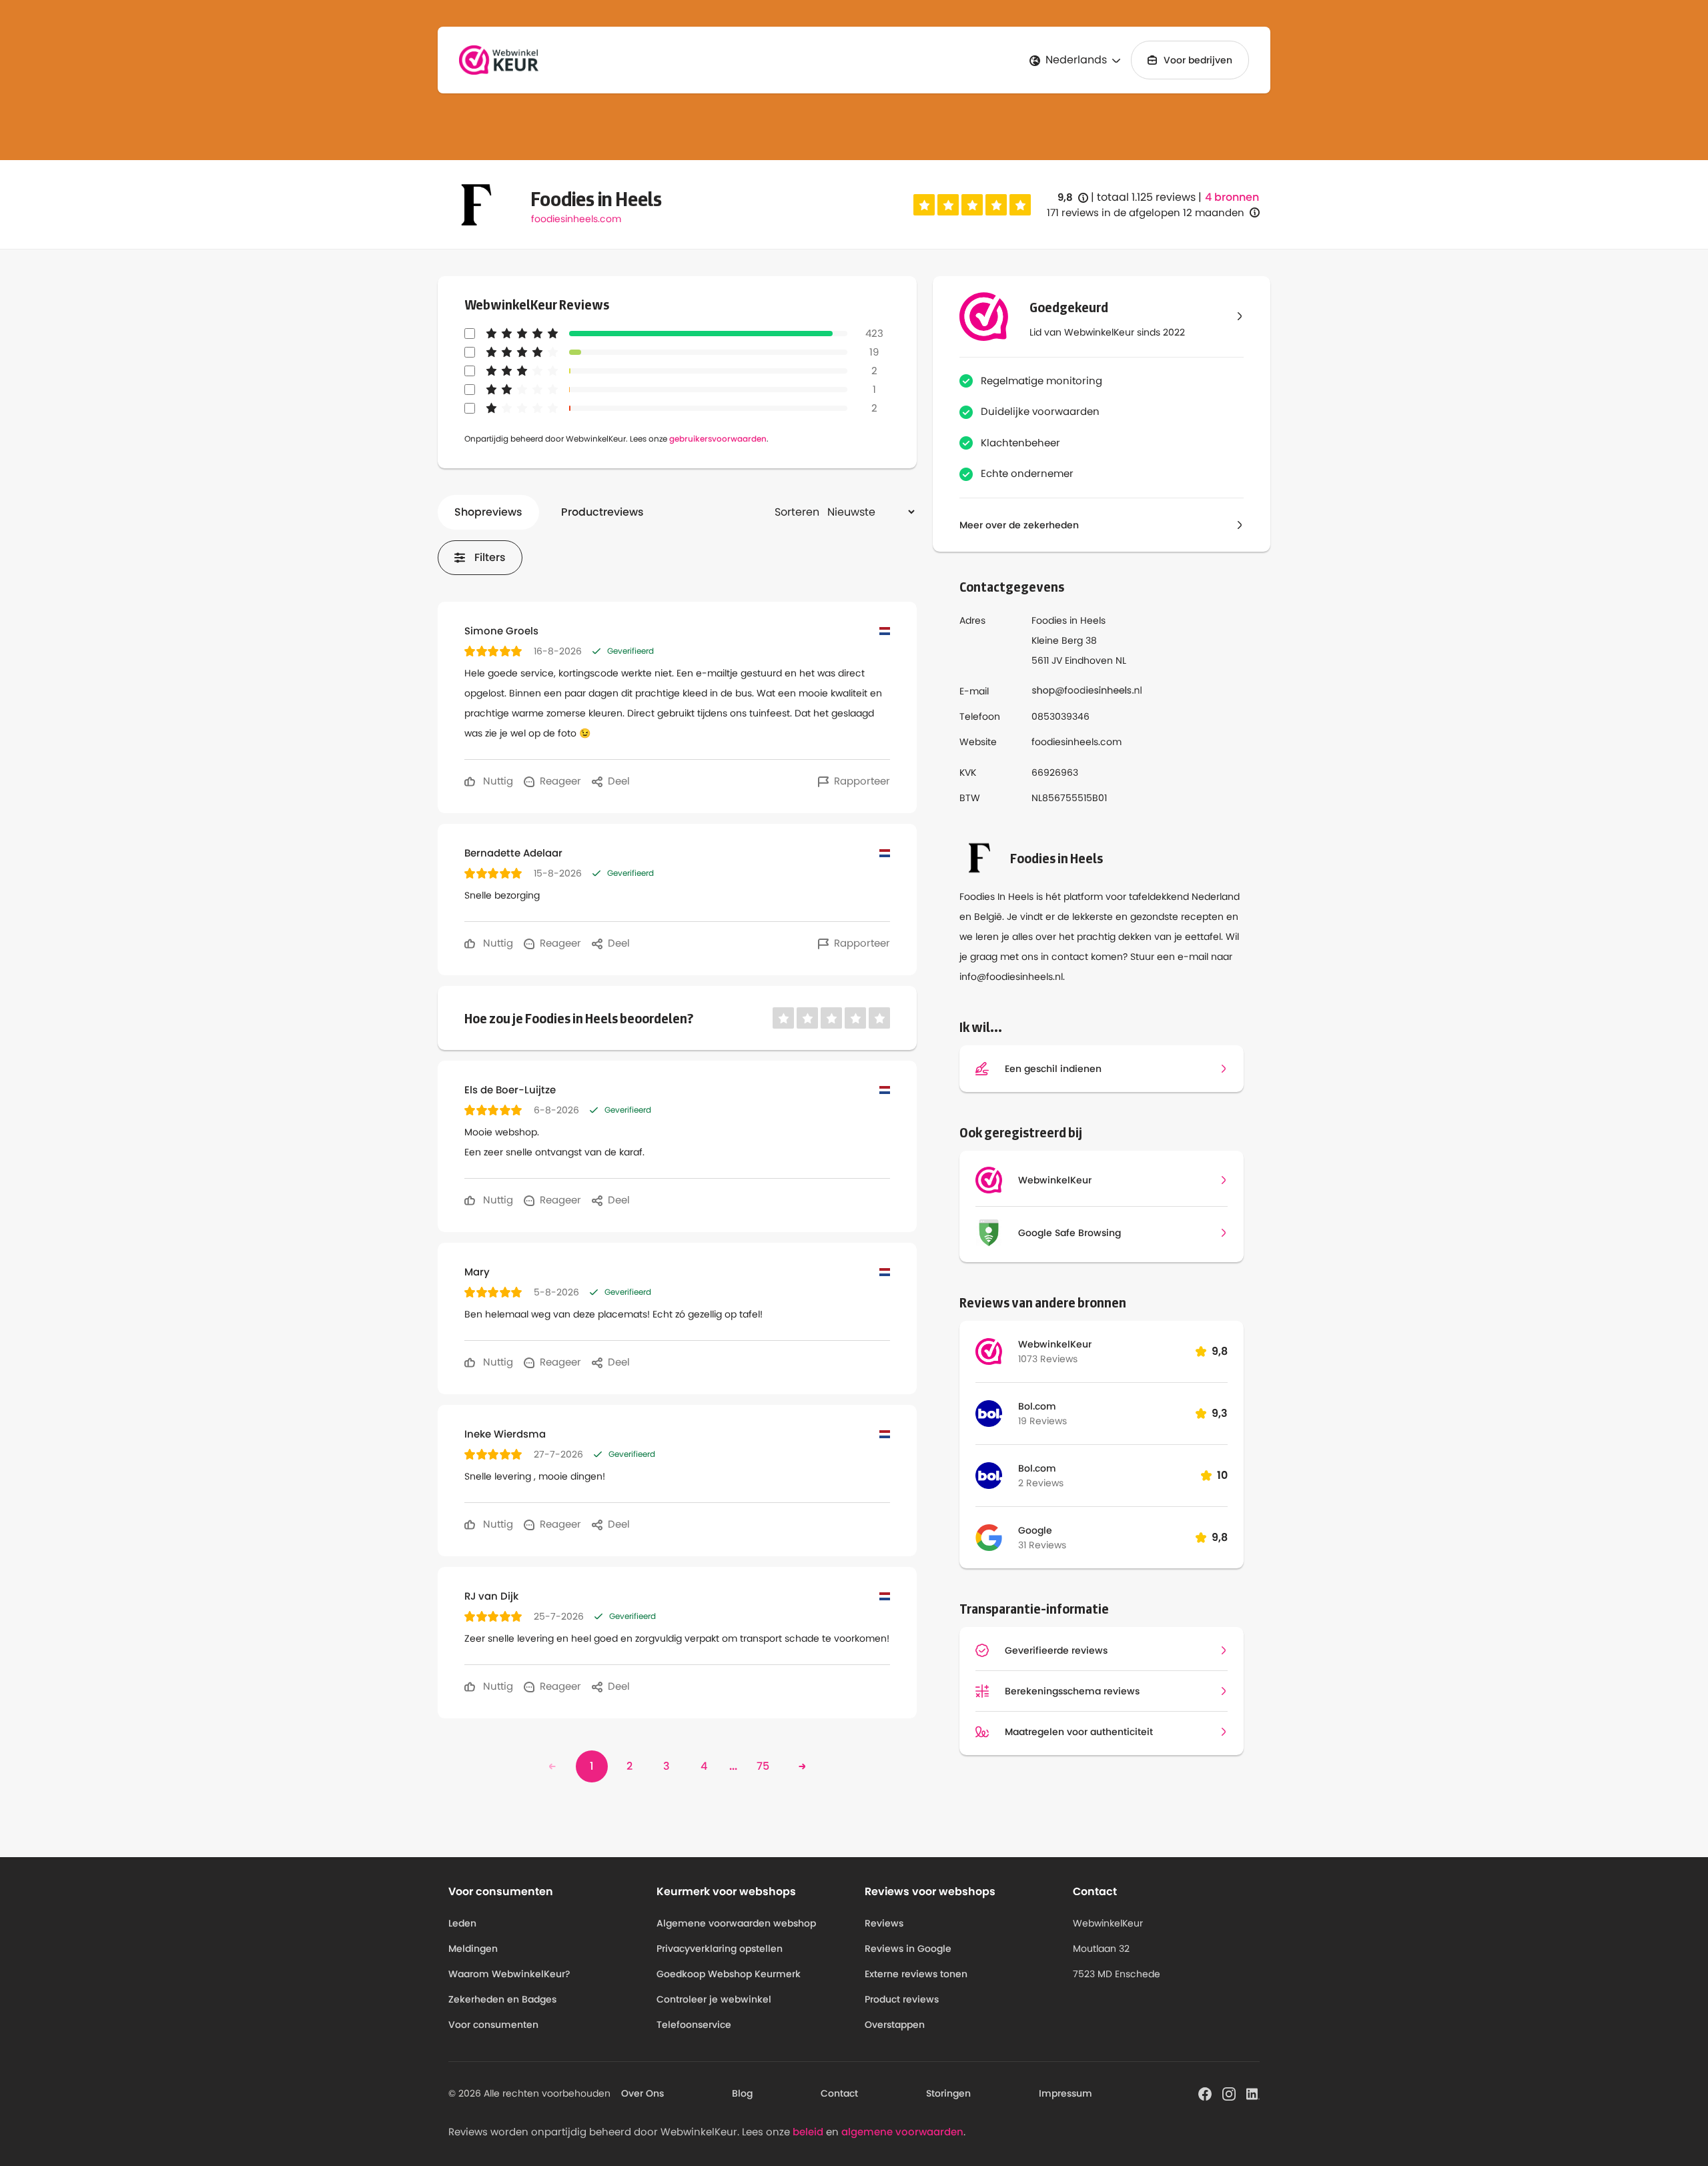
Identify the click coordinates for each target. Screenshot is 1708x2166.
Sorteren (797, 512)
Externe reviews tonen (916, 1974)
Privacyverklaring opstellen (720, 1949)
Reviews (884, 1923)
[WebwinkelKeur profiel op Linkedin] (1253, 2093)
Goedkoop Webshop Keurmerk (729, 1974)
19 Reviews (1042, 1421)
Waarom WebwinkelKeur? (509, 1974)
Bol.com (1037, 1406)
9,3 (1220, 1413)
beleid (808, 2132)
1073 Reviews (1048, 1359)
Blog (742, 2093)
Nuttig (497, 781)
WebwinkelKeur (1055, 1344)
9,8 (1073, 198)
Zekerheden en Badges (502, 1999)
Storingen (948, 2093)
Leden (462, 1923)
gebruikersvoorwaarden (718, 439)
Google (1035, 1530)
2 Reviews (1041, 1483)
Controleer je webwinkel (714, 1999)
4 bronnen (1232, 197)
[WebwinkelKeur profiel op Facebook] (1205, 2093)
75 (763, 1766)
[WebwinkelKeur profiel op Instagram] (1229, 2093)
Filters (490, 557)
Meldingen (473, 1949)
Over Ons (643, 2093)
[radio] (924, 205)
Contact (839, 2093)
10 (1222, 1475)
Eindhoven (1089, 660)
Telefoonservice (694, 2025)
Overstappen (895, 2025)
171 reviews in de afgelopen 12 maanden (1146, 212)
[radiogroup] (972, 205)
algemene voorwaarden (902, 2132)
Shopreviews (488, 512)
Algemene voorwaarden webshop (736, 1923)
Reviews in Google (908, 1949)
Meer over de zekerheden (1019, 525)
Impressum (1065, 2093)
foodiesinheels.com (576, 219)
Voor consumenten (493, 2025)
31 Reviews (1042, 1545)
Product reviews (902, 1999)
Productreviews (602, 512)
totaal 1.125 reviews (1146, 197)
